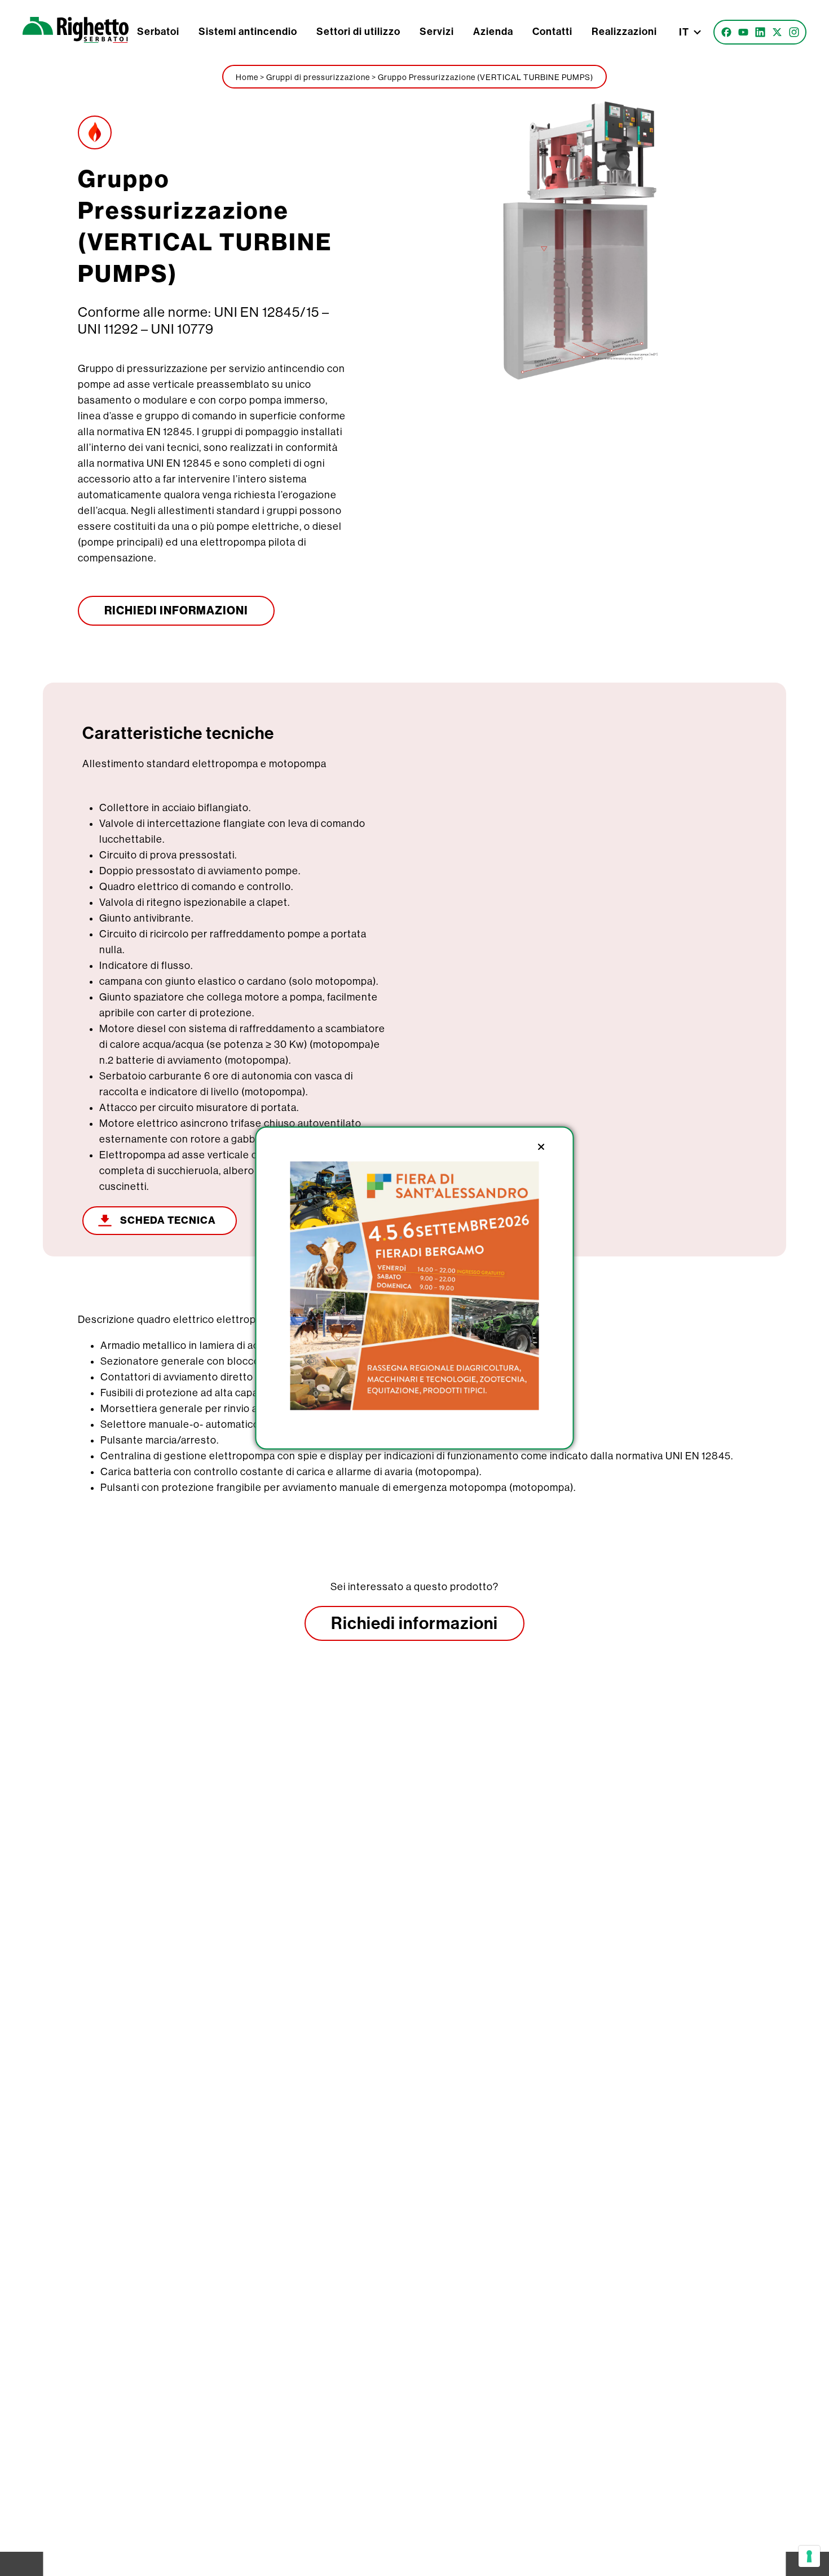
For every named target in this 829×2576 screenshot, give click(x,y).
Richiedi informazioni (414, 1623)
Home (247, 77)
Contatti (552, 32)
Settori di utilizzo (358, 32)
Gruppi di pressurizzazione (318, 77)
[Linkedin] (760, 32)
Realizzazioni (624, 32)
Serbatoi (158, 32)
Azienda (493, 32)
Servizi (437, 32)
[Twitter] (777, 32)
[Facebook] (726, 32)
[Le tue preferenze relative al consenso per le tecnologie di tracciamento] (809, 2556)
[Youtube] (743, 32)
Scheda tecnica (168, 1220)
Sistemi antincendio (248, 32)
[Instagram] (794, 32)
